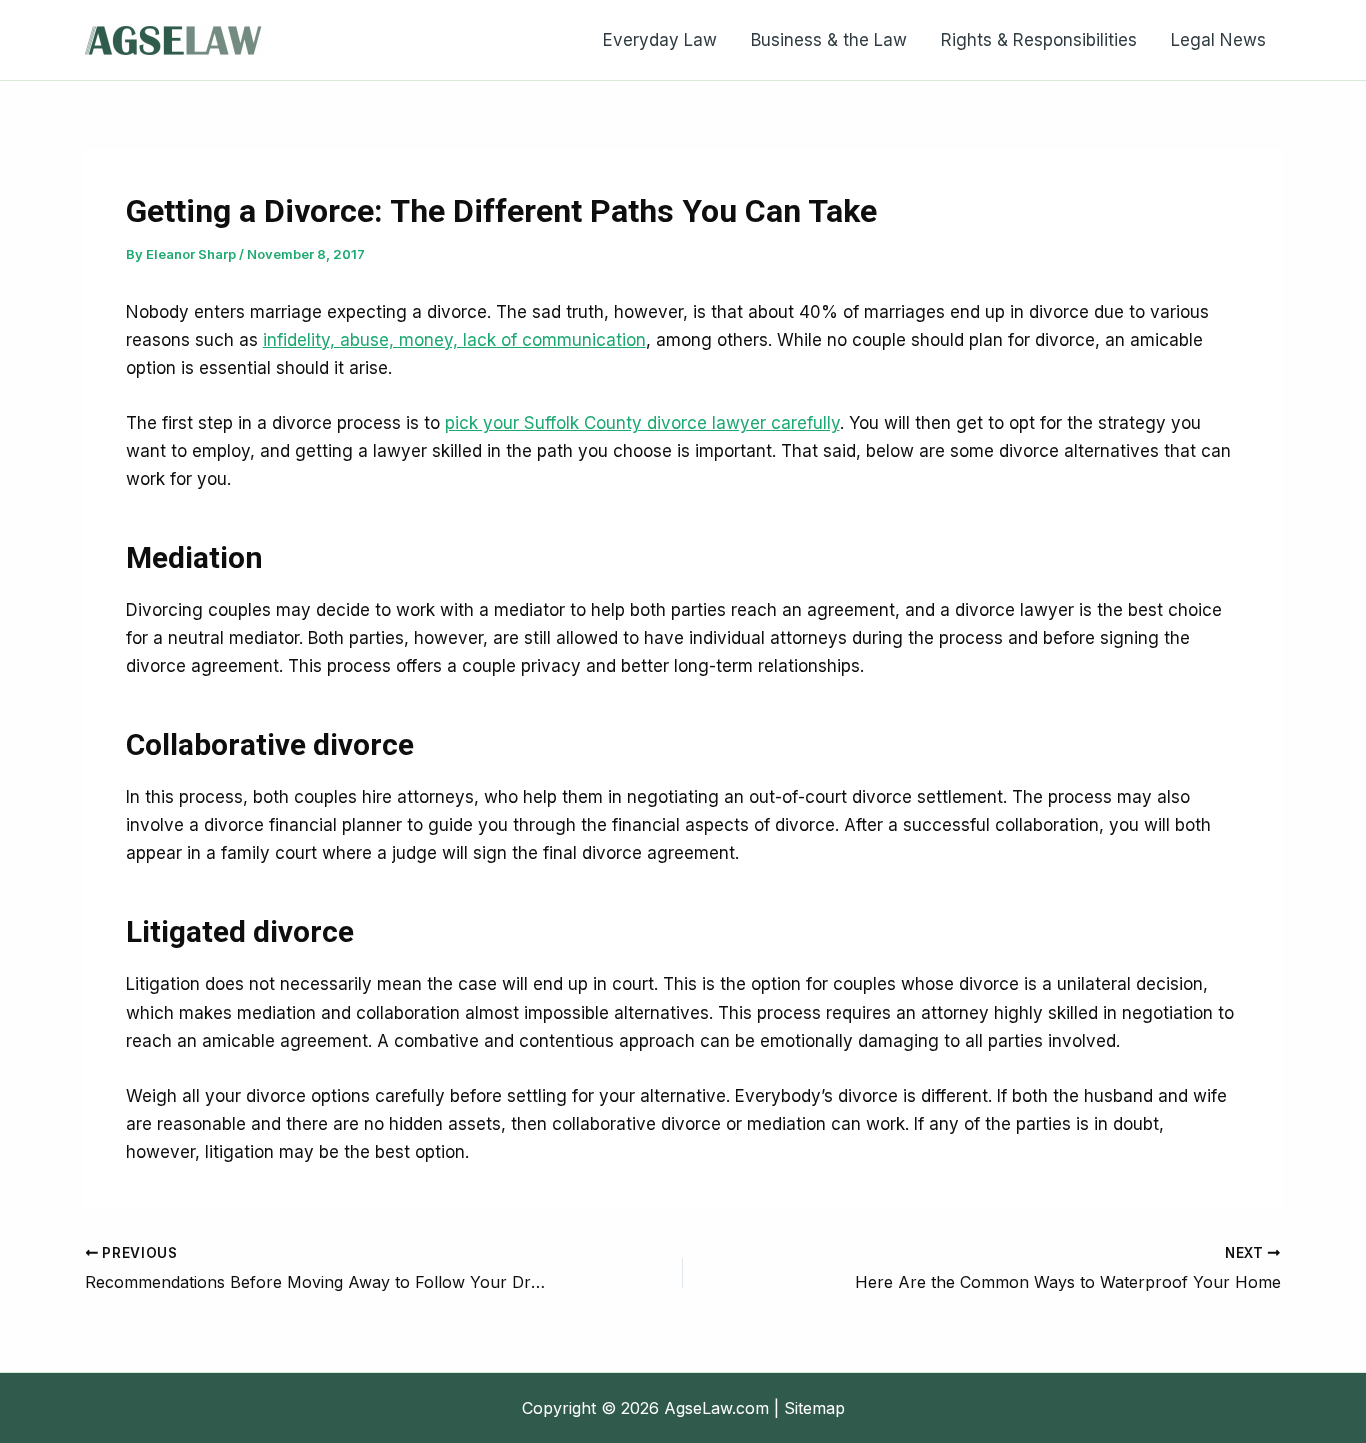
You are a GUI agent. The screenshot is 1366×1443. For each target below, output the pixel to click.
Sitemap (814, 1408)
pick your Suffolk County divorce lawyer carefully (642, 423)
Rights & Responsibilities (1039, 40)
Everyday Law (660, 40)
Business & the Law (829, 40)
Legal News (1218, 40)
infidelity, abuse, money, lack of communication (454, 340)
